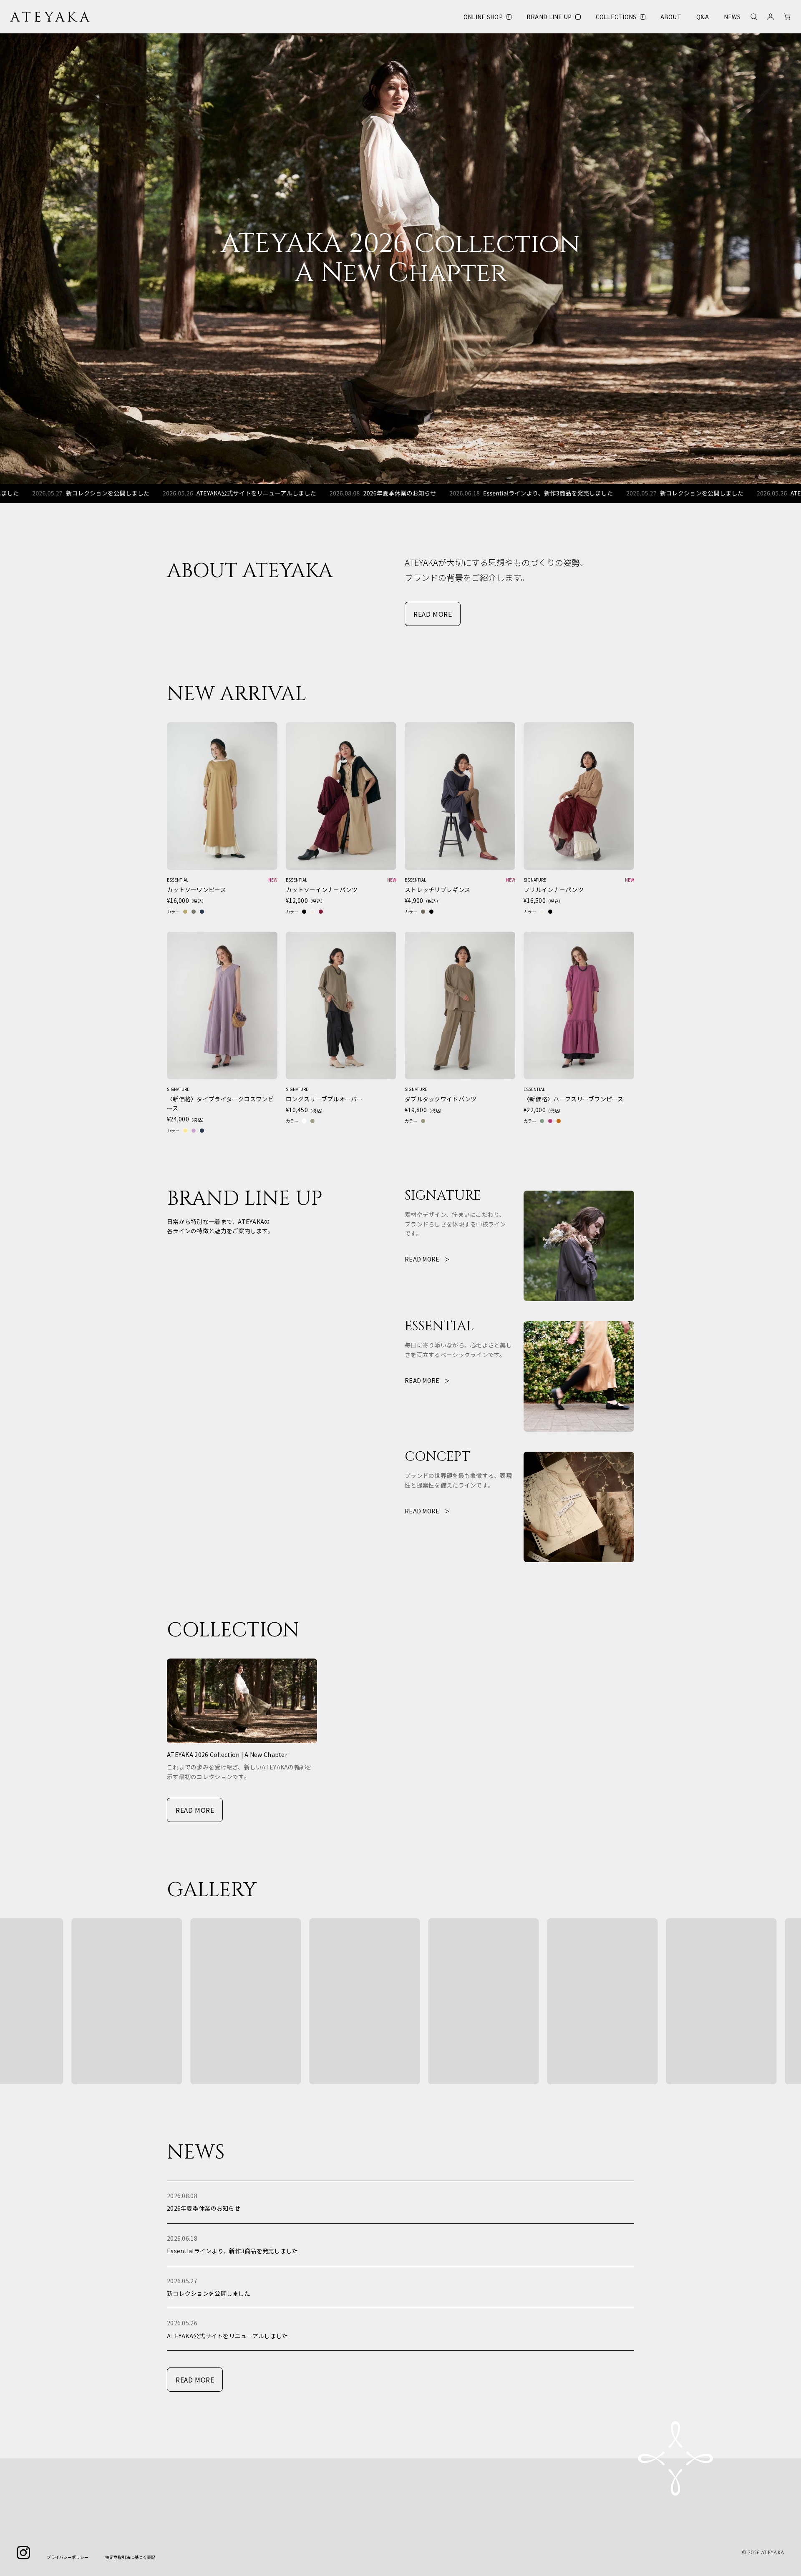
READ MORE (433, 614)
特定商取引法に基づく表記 (130, 2557)
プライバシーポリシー (68, 2557)
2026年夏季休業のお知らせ (282, 493)
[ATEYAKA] (50, 17)
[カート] (787, 17)
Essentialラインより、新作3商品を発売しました (430, 493)
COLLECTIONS (616, 17)
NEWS (732, 17)
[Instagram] (23, 2553)
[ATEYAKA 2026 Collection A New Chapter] (400, 259)
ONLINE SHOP (483, 17)
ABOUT (671, 17)
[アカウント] (771, 17)
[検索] (754, 17)
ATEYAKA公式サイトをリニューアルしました (139, 493)
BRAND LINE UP (549, 17)
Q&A (703, 17)
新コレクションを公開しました (584, 493)
